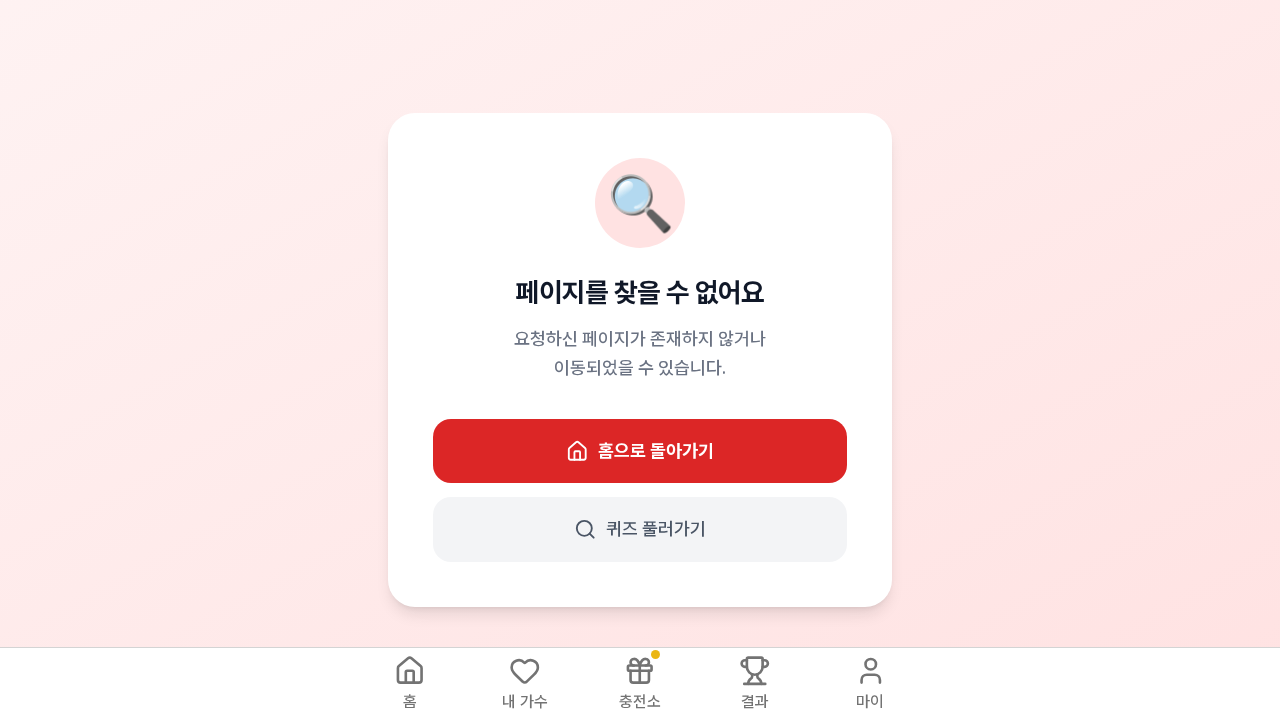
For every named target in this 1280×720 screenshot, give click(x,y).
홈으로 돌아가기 (656, 450)
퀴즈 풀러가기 (656, 528)
